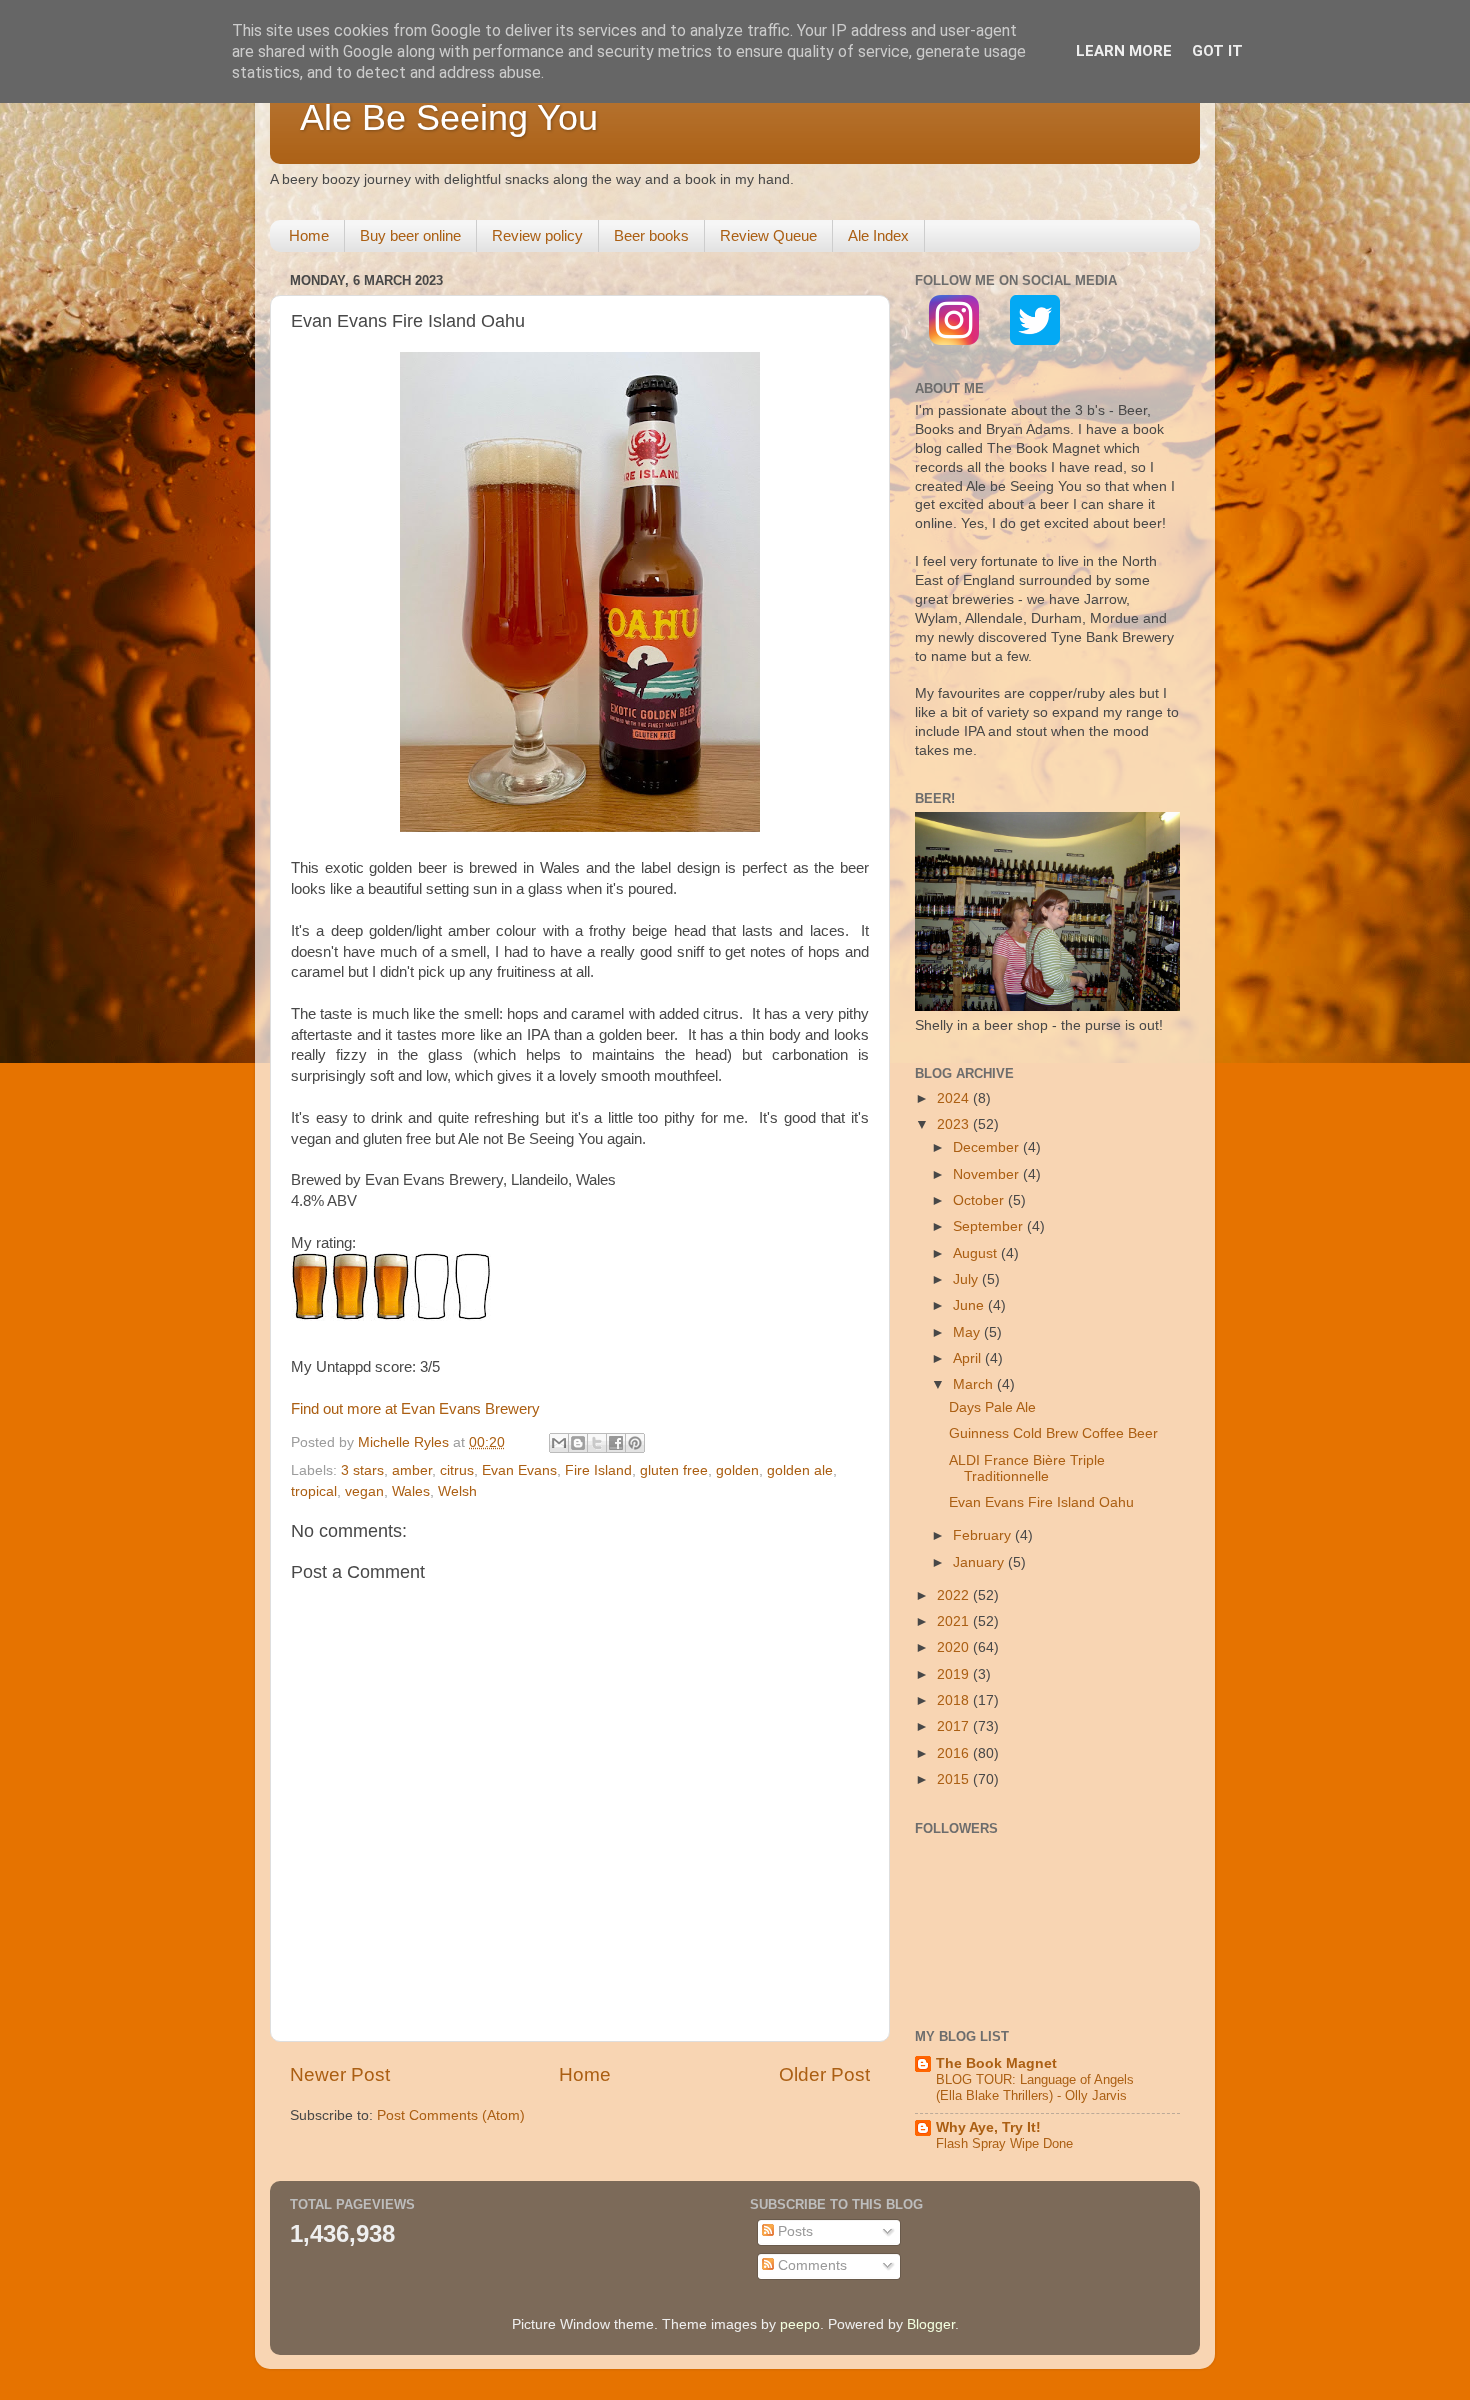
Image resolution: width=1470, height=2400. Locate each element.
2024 (955, 1098)
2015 (955, 1779)
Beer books (651, 235)
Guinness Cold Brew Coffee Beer (1053, 1433)
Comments (810, 2265)
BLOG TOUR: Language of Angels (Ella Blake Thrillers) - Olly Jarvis (1035, 2088)
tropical (314, 1491)
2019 (955, 1674)
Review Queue (768, 235)
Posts (793, 2231)
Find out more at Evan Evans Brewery (415, 1409)
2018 (955, 1700)
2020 (955, 1647)
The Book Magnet (996, 2063)
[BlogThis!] (578, 1443)
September (990, 1226)
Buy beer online (410, 235)
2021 (955, 1621)
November (988, 1174)
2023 (955, 1124)
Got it (1217, 51)
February (984, 1535)
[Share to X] (597, 1443)
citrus (457, 1470)
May (968, 1332)
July (967, 1279)
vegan (364, 1491)
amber (412, 1470)
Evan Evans (519, 1470)
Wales (411, 1491)
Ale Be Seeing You (449, 117)
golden (737, 1470)
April (969, 1358)
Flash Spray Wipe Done (1004, 2143)
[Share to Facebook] (616, 1443)
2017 (955, 1726)
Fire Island (598, 1470)
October (980, 1200)
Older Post (824, 2074)
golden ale (800, 1470)
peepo (800, 2324)
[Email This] (559, 1443)
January (980, 1562)
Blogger (931, 2324)
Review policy (537, 235)
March (975, 1384)
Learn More (1124, 51)
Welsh (457, 1491)
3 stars (362, 1470)
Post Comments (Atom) (451, 2115)
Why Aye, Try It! (988, 2127)
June (970, 1305)
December (988, 1147)
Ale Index (878, 235)
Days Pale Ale (992, 1407)
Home (309, 235)
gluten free (674, 1470)
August (977, 1253)
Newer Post (340, 2074)
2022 (955, 1595)
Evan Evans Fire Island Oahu (1041, 1502)
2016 (955, 1753)
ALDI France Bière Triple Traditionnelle (1027, 1468)
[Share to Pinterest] (635, 1443)
